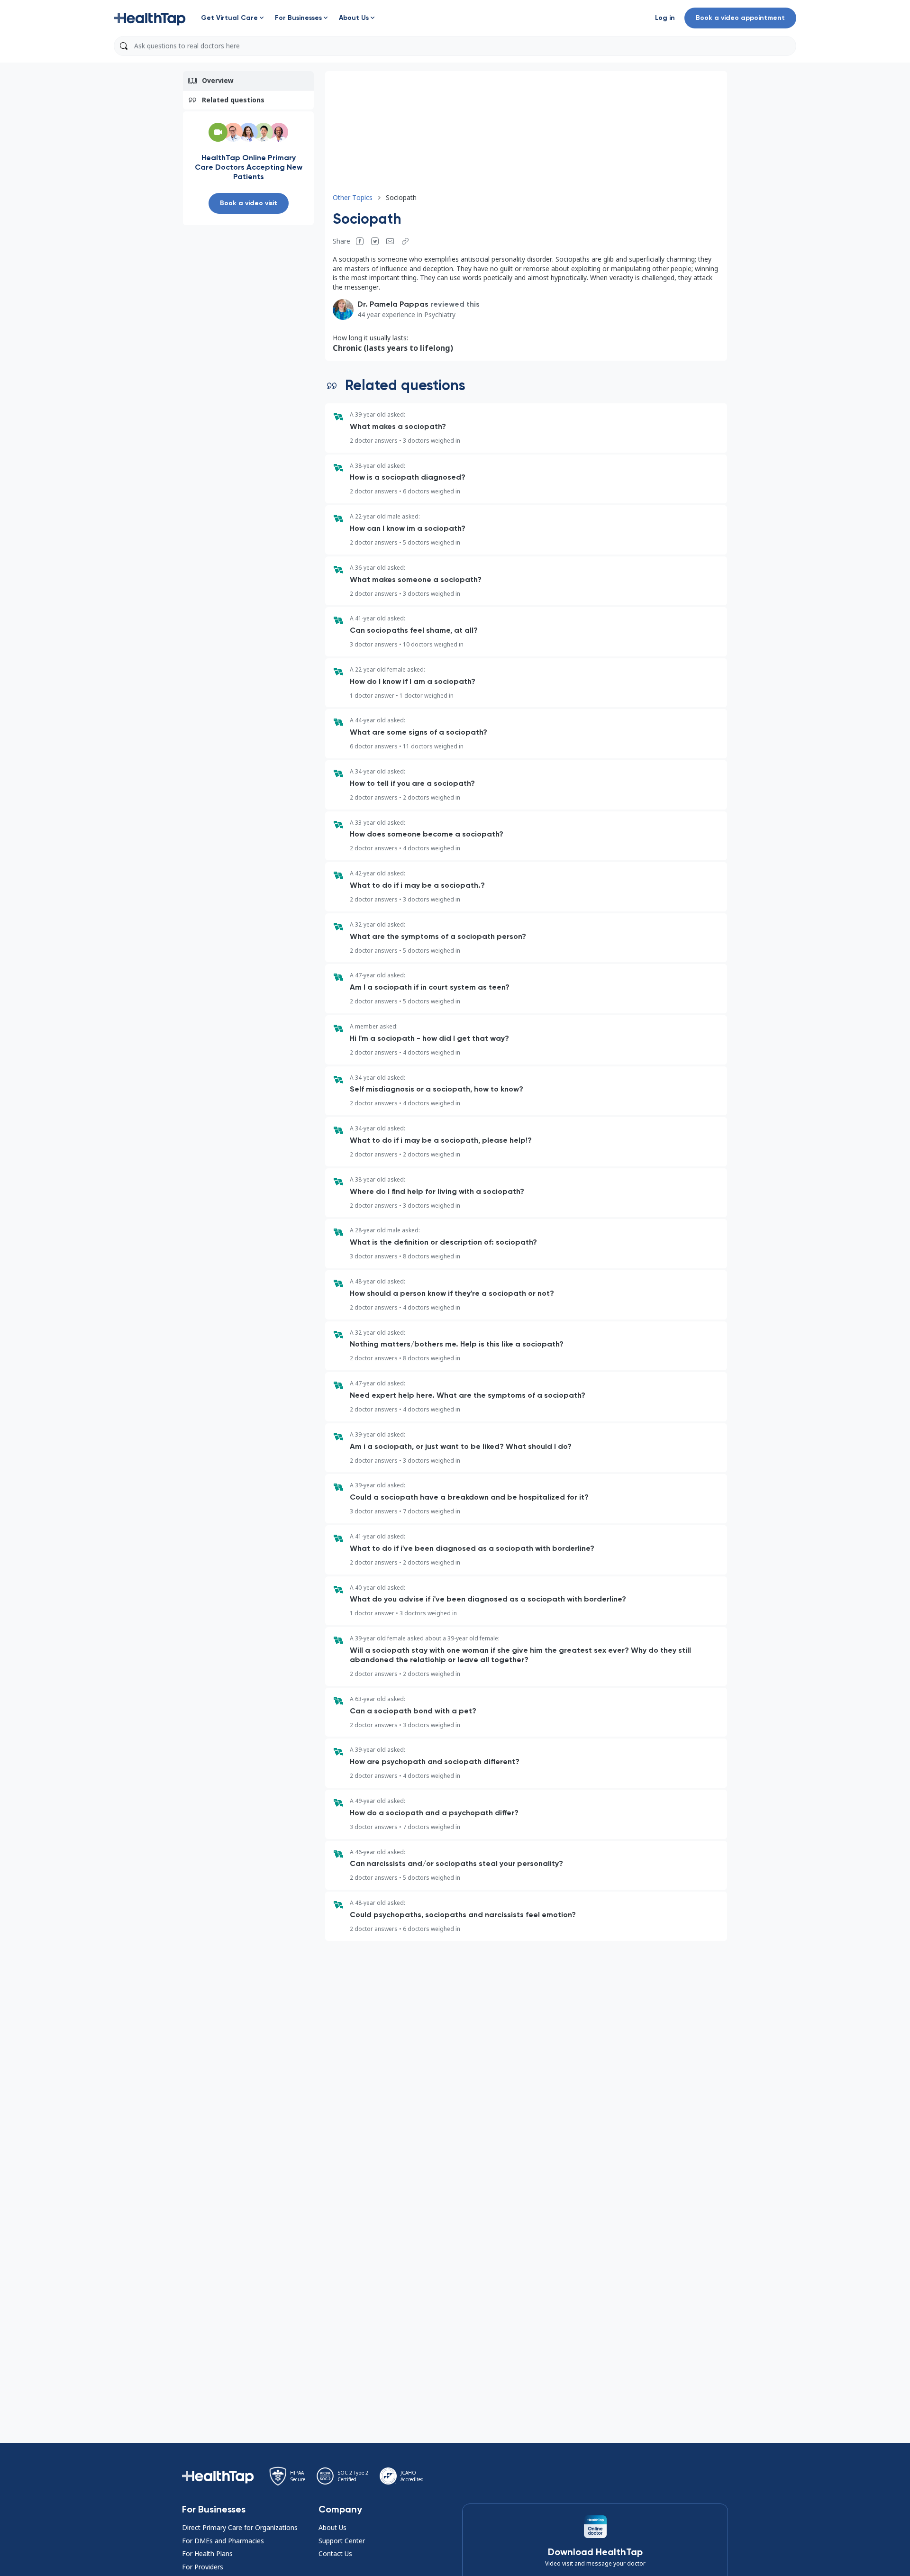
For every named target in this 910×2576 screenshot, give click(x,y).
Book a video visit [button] (249, 203)
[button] (150, 18)
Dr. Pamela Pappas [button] (393, 304)
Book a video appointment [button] (740, 18)
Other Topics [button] (353, 197)
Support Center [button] (342, 2541)
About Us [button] (332, 2527)
